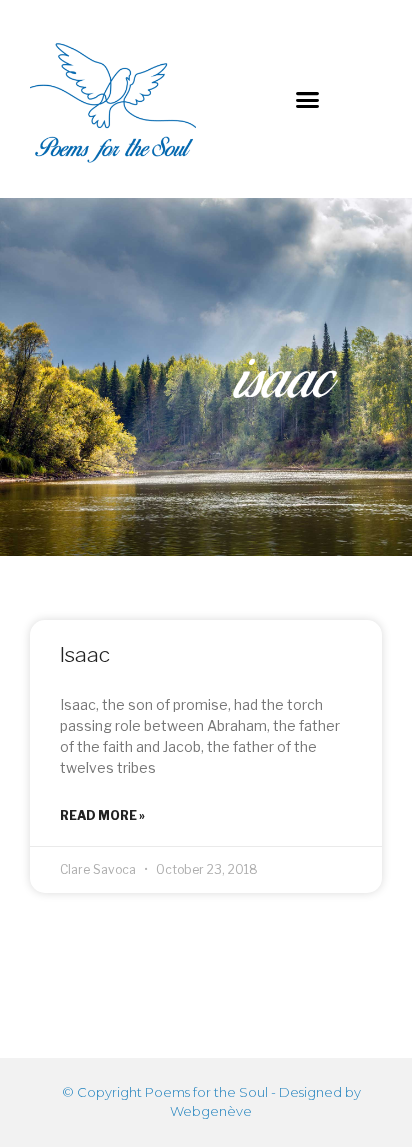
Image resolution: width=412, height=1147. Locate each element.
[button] (308, 99)
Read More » (102, 815)
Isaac (85, 654)
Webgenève (211, 1111)
